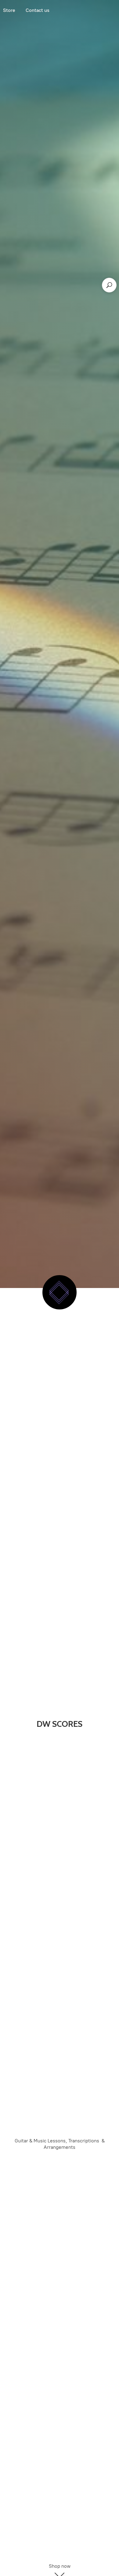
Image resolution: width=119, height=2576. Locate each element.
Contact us (38, 10)
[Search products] (109, 285)
